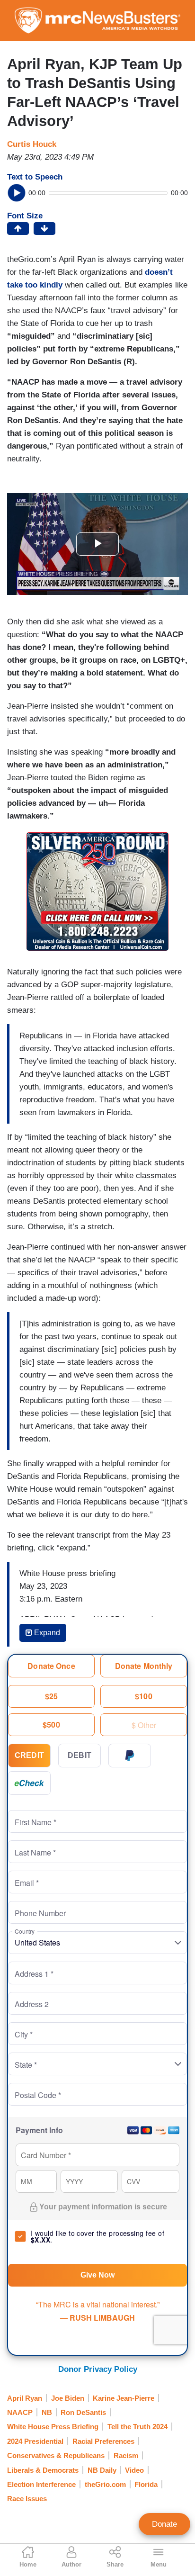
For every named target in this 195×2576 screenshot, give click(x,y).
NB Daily (102, 2470)
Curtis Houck (32, 144)
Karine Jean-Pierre (124, 2398)
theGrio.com (105, 2484)
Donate (164, 2524)
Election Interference (41, 2484)
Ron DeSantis (83, 2412)
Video (134, 2470)
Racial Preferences (103, 2441)
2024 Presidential (35, 2441)
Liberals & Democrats (43, 2470)
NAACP (20, 2412)
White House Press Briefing (53, 2427)
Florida (146, 2484)
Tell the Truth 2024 (137, 2427)
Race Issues (27, 2499)
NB (47, 2412)
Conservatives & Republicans (56, 2455)
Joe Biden (68, 2398)
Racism (126, 2455)
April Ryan (25, 2398)
